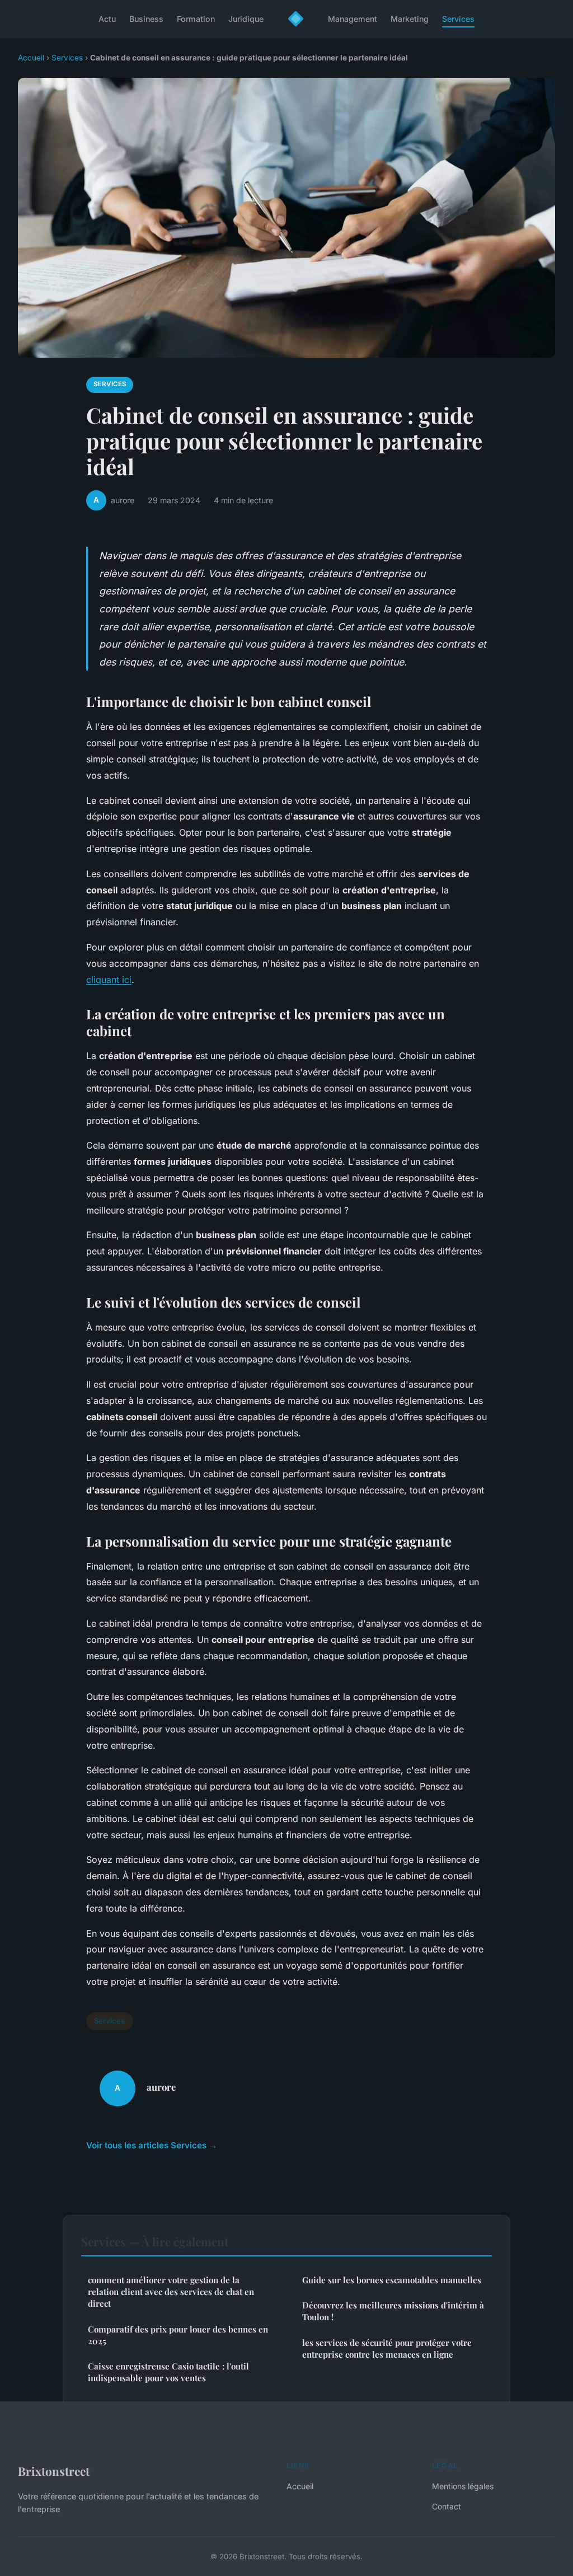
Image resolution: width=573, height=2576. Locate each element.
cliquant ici (109, 980)
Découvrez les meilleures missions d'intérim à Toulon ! (393, 2311)
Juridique (246, 19)
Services (458, 19)
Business (146, 19)
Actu (107, 19)
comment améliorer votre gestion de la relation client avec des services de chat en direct (171, 2292)
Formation (196, 19)
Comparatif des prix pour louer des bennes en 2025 (178, 2335)
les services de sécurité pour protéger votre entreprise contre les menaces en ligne (387, 2348)
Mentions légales (463, 2486)
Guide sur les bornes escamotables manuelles (392, 2280)
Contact (447, 2506)
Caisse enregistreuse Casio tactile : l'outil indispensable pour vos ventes (168, 2372)
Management (353, 19)
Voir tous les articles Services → (152, 2145)
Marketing (410, 19)
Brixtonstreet (54, 2471)
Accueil (31, 58)
